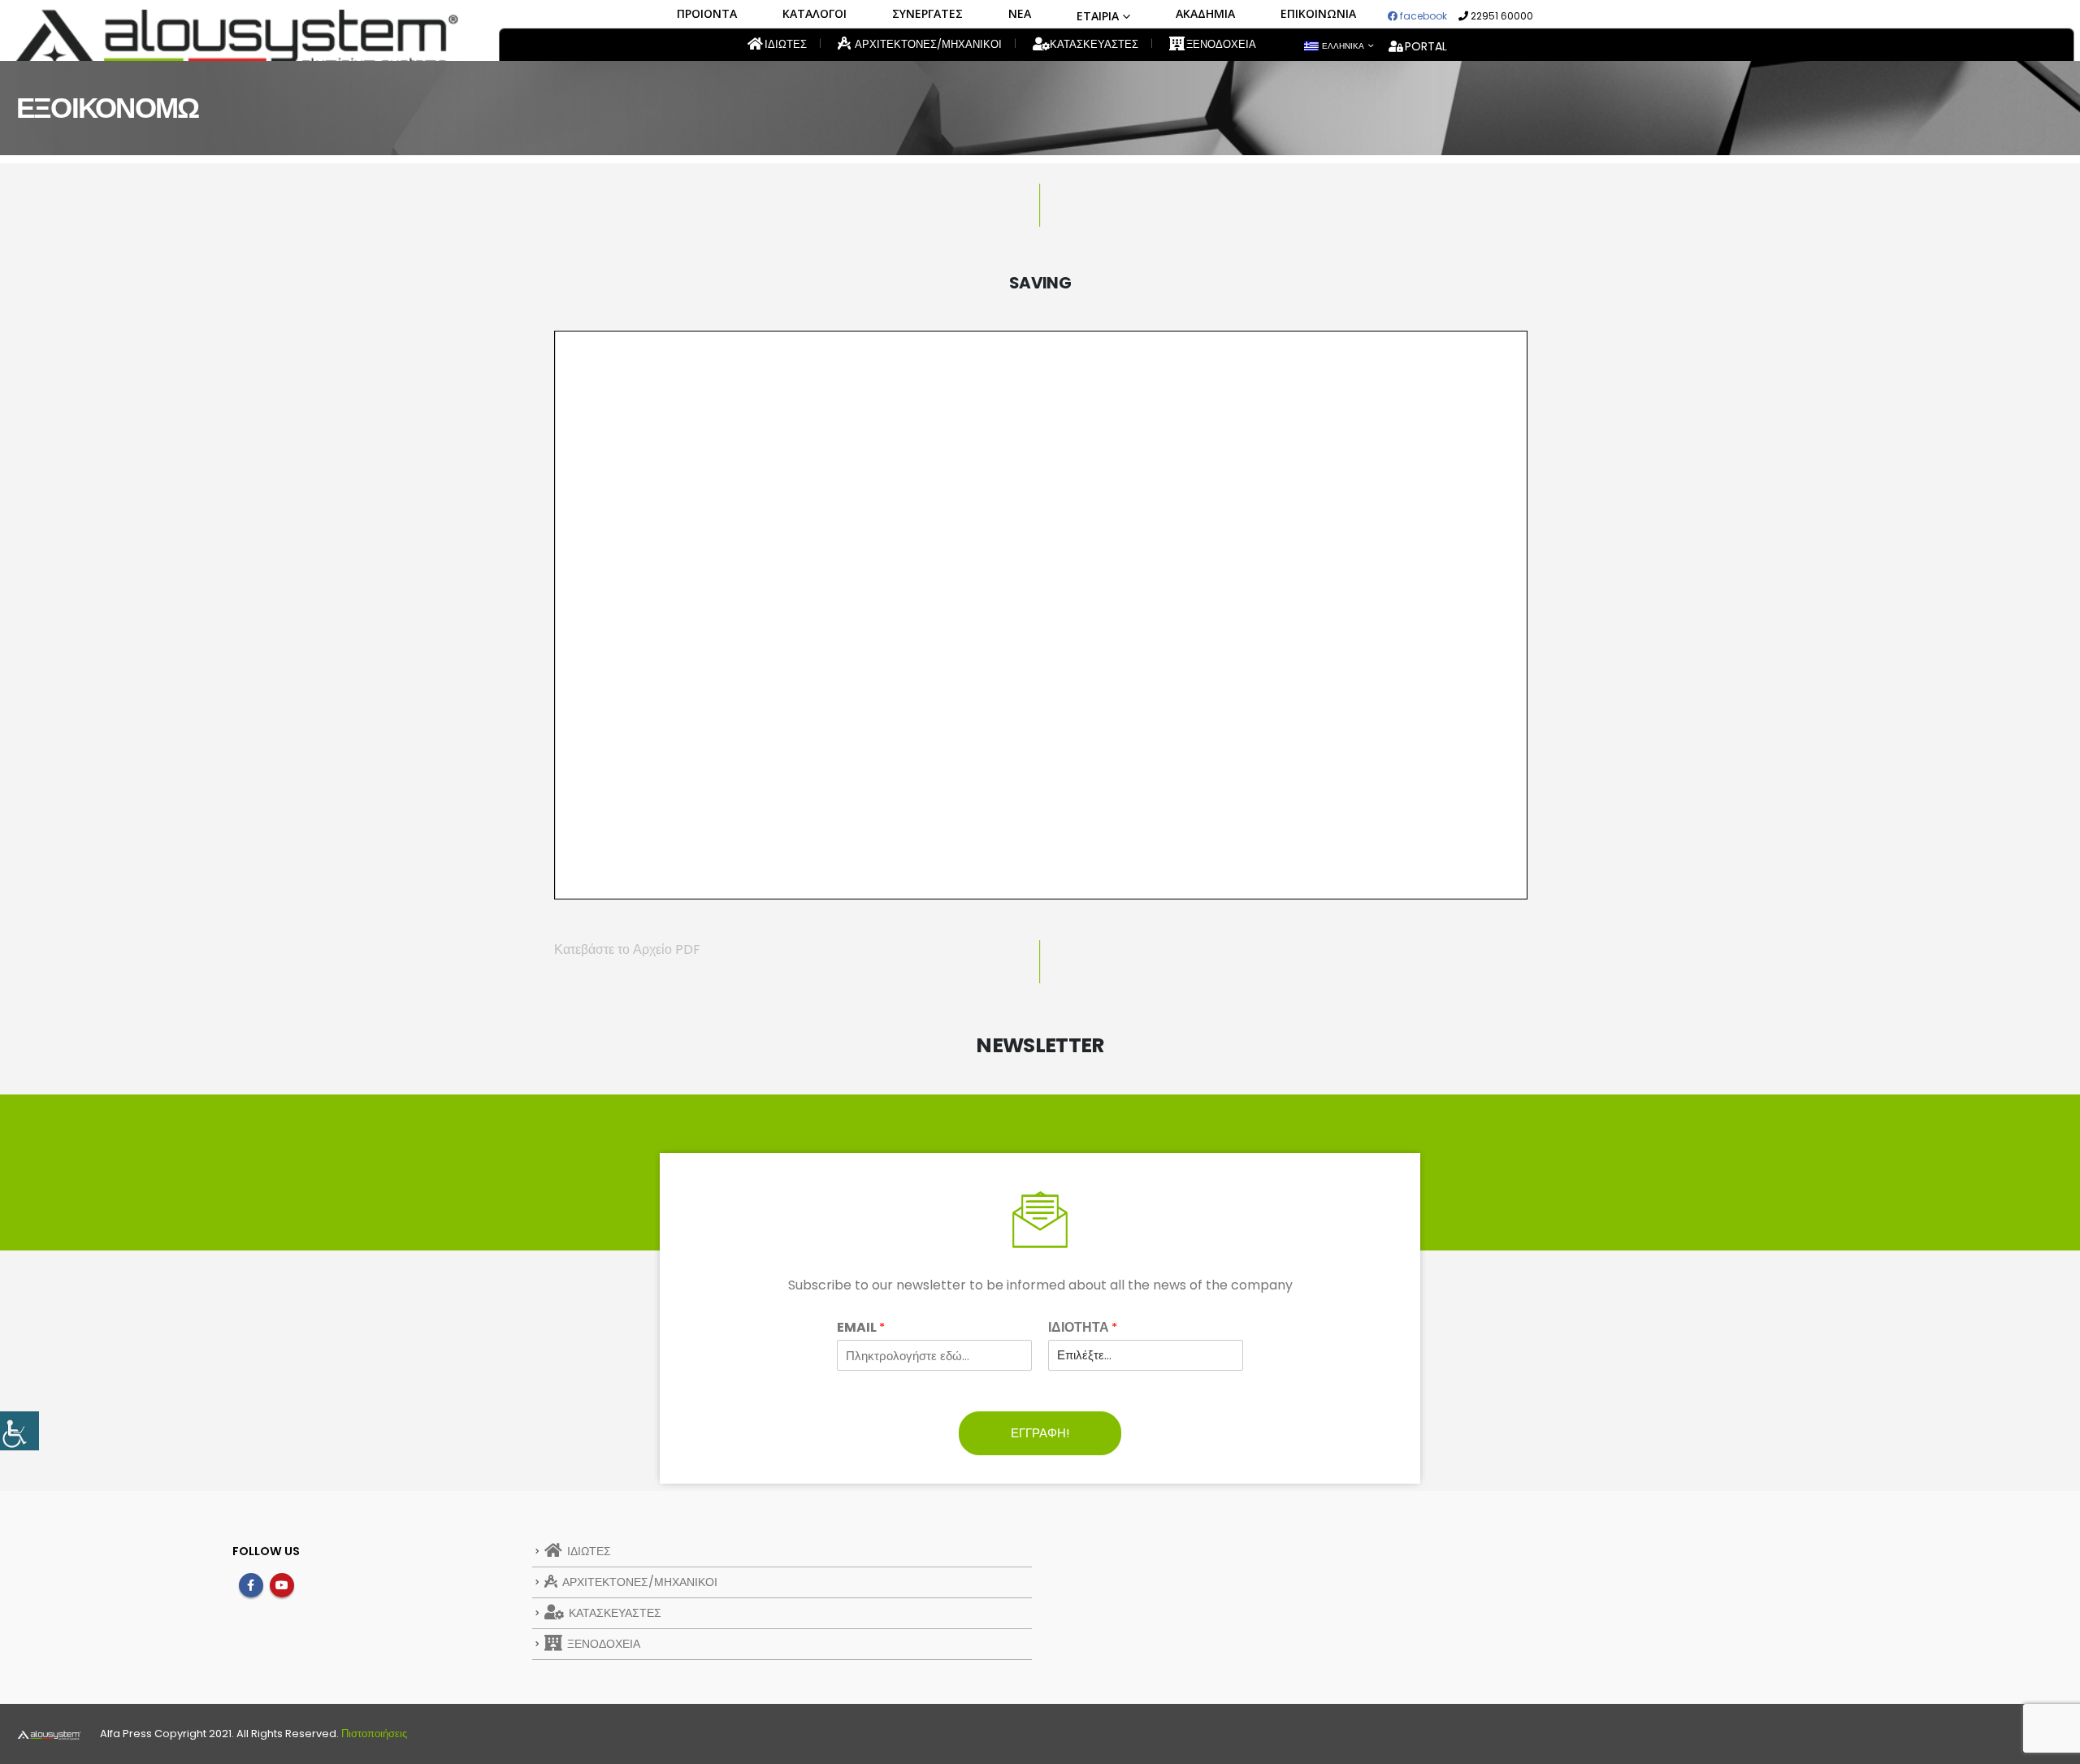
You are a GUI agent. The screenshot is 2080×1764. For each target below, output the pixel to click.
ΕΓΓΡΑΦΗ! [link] (1040, 1433)
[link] (19, 1431)
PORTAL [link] (1426, 46)
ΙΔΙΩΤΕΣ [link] (784, 44)
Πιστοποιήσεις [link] (374, 1734)
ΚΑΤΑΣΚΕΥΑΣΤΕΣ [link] (1093, 44)
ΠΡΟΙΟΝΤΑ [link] (707, 13)
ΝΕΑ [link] (1020, 13)
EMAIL (861, 1328)
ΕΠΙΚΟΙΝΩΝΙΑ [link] (1318, 13)
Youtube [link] (282, 1585)
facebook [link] (1422, 16)
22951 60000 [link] (1501, 16)
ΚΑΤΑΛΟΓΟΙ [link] (815, 13)
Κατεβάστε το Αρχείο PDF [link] (627, 949)
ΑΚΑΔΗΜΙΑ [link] (1205, 13)
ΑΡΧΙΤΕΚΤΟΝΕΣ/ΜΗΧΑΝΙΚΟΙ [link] (927, 44)
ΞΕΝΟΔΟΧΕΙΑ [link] (1220, 44)
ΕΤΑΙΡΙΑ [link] (1098, 16)
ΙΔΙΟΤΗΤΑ (1083, 1328)
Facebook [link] (251, 1585)
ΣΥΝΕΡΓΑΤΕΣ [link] (927, 13)
